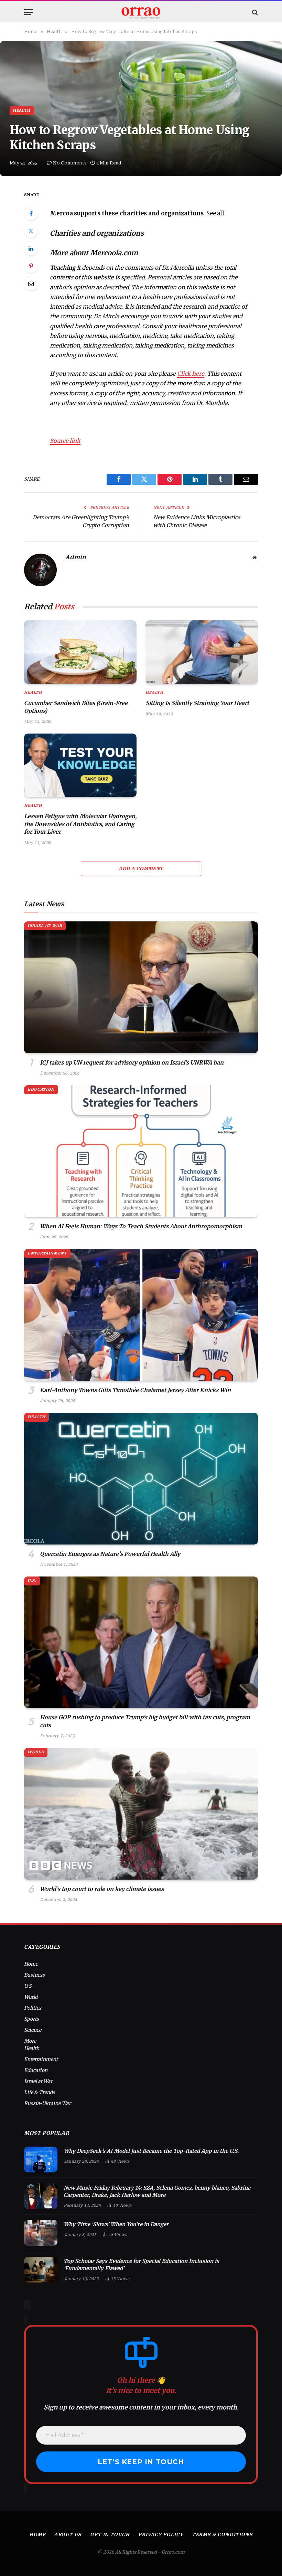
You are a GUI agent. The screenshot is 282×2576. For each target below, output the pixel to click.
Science (33, 2030)
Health (22, 111)
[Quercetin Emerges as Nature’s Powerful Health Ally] (141, 1479)
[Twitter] (31, 231)
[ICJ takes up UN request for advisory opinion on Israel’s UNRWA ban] (141, 987)
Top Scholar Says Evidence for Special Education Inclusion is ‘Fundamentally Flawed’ (141, 2265)
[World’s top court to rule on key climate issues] (141, 1814)
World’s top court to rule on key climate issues (102, 1889)
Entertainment (47, 1253)
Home (31, 1964)
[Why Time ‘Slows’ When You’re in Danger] (41, 2233)
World (36, 1752)
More (30, 2041)
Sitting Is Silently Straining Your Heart (197, 703)
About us (68, 2535)
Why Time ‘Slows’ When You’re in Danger (116, 2224)
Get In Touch (110, 2535)
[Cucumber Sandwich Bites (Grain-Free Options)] (80, 652)
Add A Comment (141, 869)
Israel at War (45, 926)
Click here (191, 374)
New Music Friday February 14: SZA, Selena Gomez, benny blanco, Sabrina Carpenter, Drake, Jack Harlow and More (157, 2191)
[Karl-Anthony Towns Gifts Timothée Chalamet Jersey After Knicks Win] (141, 1315)
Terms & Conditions (222, 2535)
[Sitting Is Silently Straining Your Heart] (202, 652)
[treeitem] (149, 214)
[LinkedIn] (31, 248)
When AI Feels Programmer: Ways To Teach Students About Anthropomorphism (141, 1226)
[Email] (31, 284)
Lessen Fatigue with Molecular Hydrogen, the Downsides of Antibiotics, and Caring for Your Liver (80, 824)
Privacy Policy (161, 2535)
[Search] (254, 12)
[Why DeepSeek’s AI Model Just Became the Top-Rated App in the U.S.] (41, 2160)
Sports (31, 2019)
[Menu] (29, 12)
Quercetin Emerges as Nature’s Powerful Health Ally (110, 1554)
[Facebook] (31, 213)
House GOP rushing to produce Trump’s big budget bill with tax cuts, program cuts (145, 1721)
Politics (33, 2008)
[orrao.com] (141, 12)
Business (34, 1975)
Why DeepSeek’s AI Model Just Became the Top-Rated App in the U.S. (151, 2151)
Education (41, 1089)
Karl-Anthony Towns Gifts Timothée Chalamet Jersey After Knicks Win (135, 1390)
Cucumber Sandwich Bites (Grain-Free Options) (76, 707)
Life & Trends (40, 2092)
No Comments (70, 163)
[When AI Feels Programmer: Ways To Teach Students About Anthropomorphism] (141, 1151)
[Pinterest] (31, 266)
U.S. (32, 1581)
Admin (76, 557)
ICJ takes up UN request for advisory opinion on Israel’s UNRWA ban (132, 1062)
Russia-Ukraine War (47, 2103)
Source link (65, 441)
